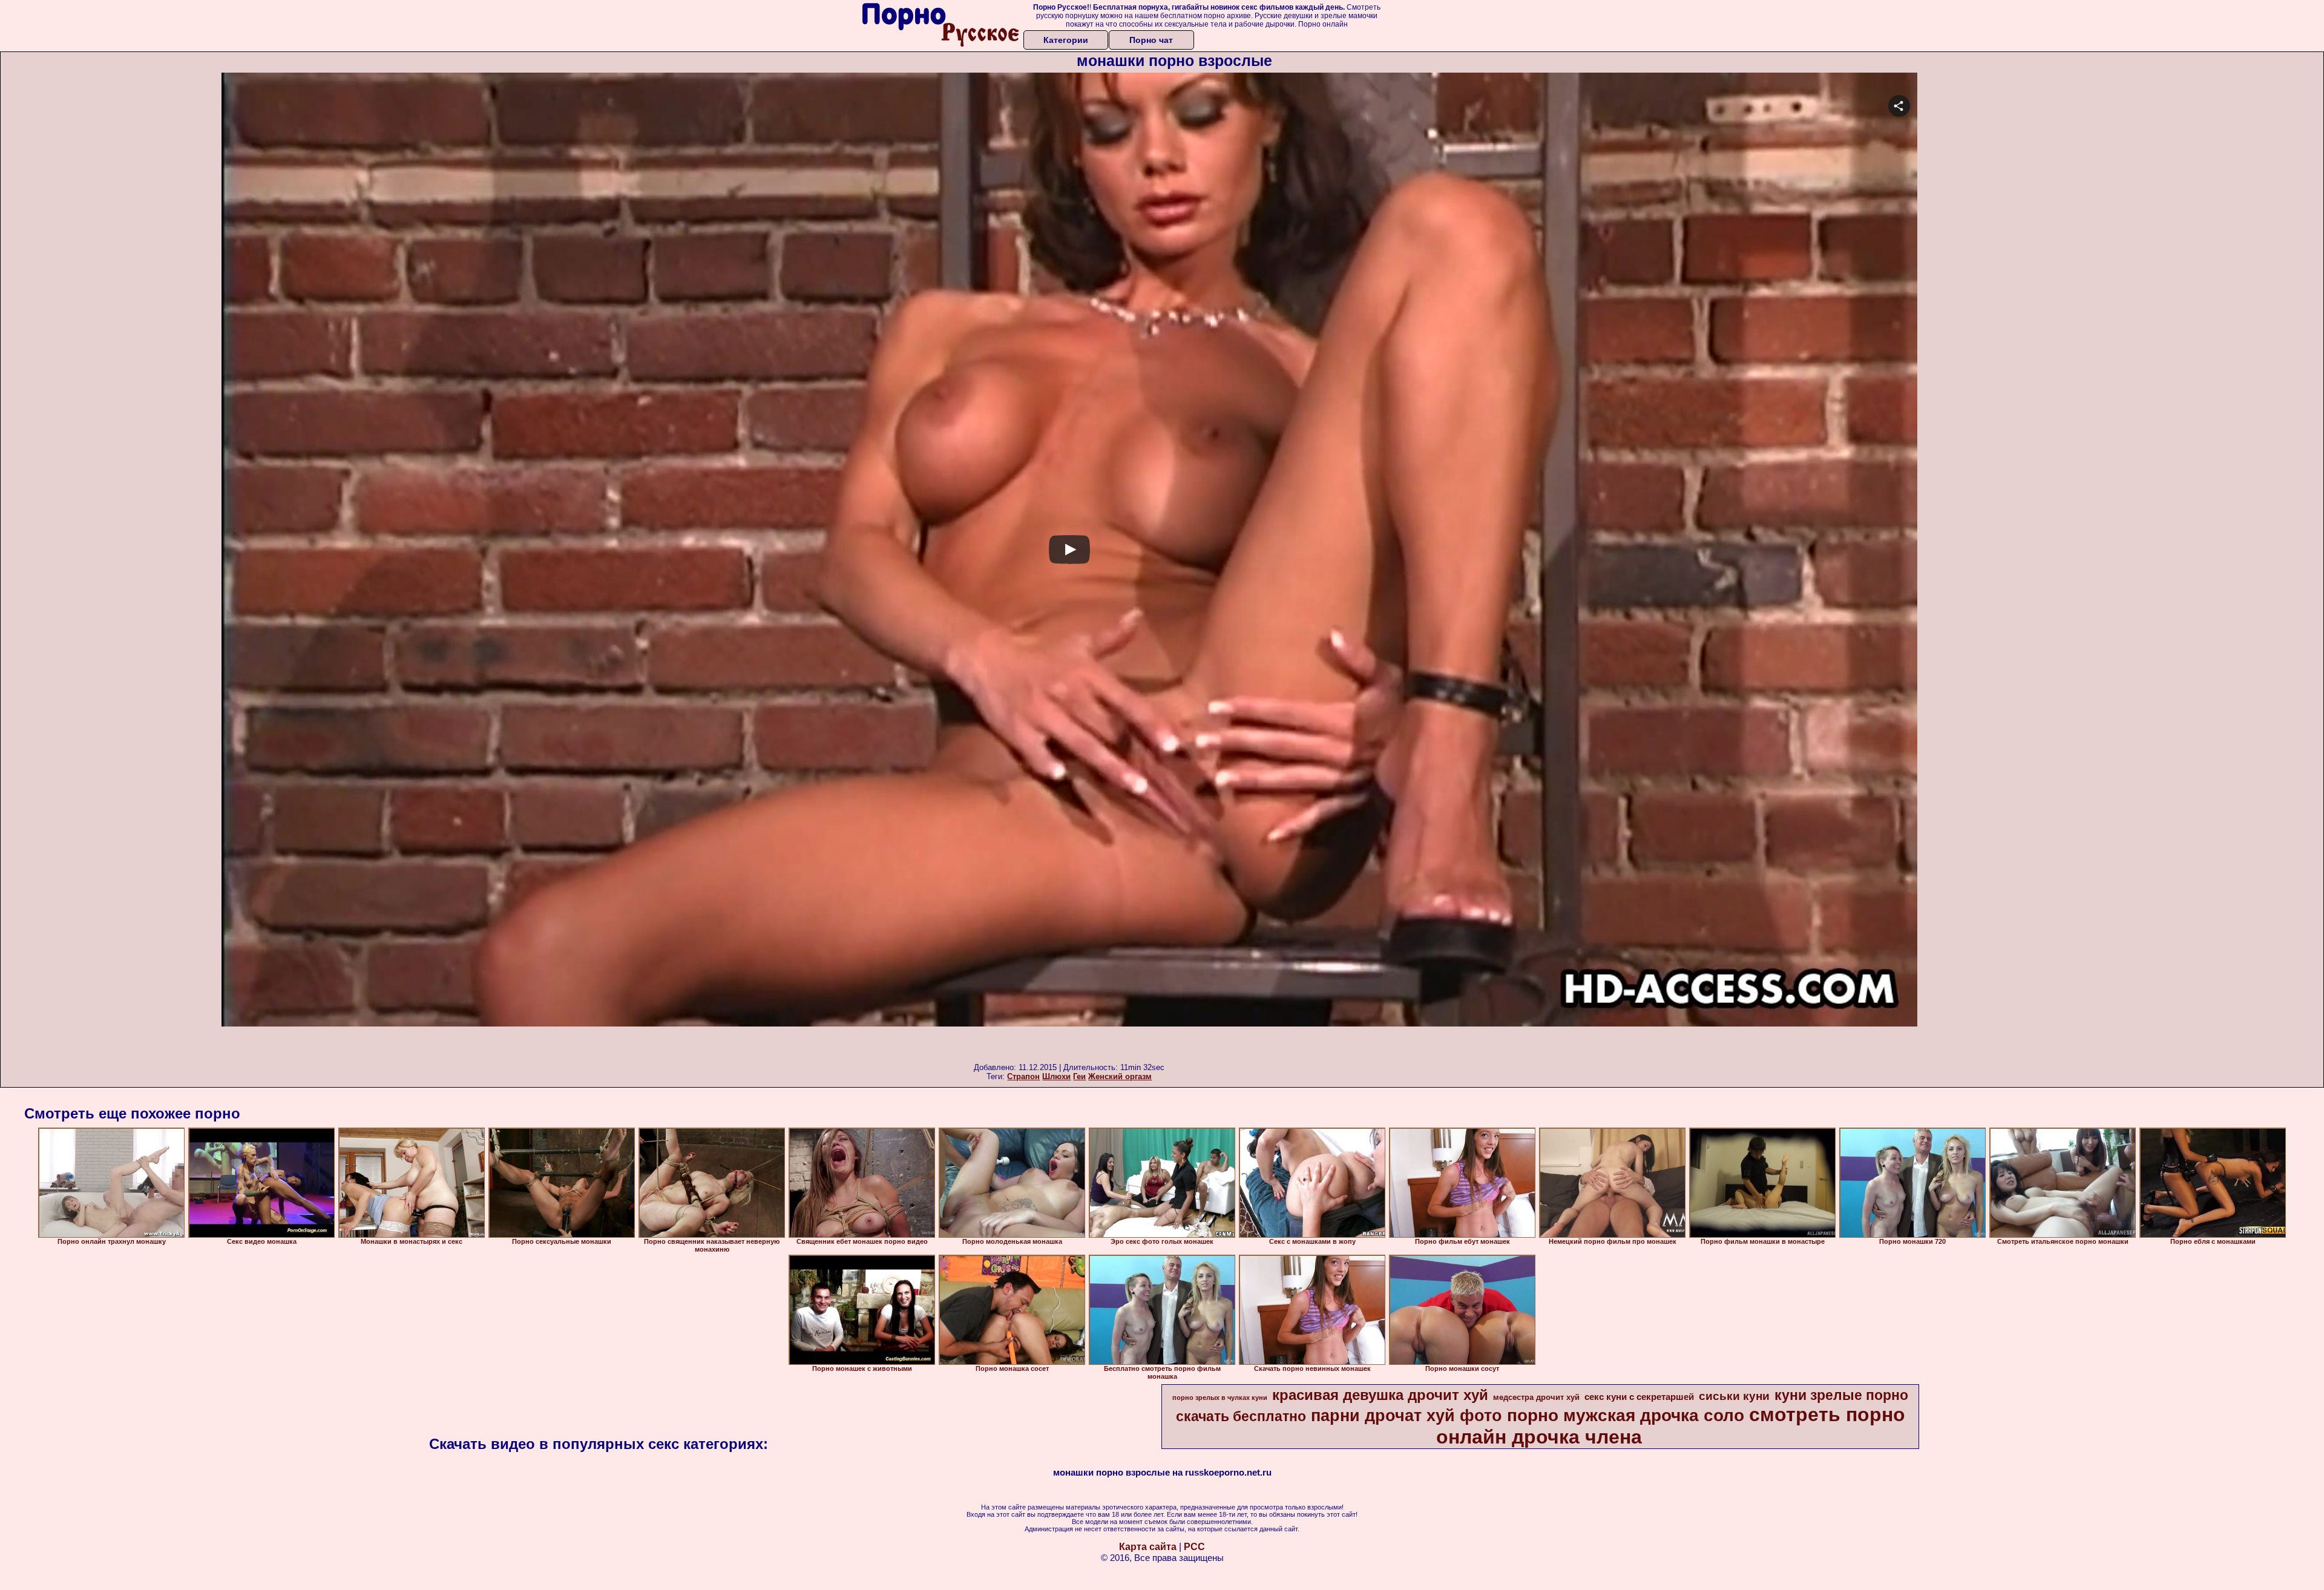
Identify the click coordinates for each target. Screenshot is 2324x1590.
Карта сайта (1148, 1547)
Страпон (1023, 1076)
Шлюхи (1056, 1076)
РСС (1194, 1547)
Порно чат (1151, 40)
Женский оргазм (1120, 1076)
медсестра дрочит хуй (1536, 1397)
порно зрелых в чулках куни (1220, 1398)
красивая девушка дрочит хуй (1380, 1395)
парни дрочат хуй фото (1407, 1416)
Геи (1079, 1076)
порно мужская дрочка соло (1626, 1415)
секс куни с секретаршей (1639, 1397)
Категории (1066, 40)
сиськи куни (1734, 1396)
